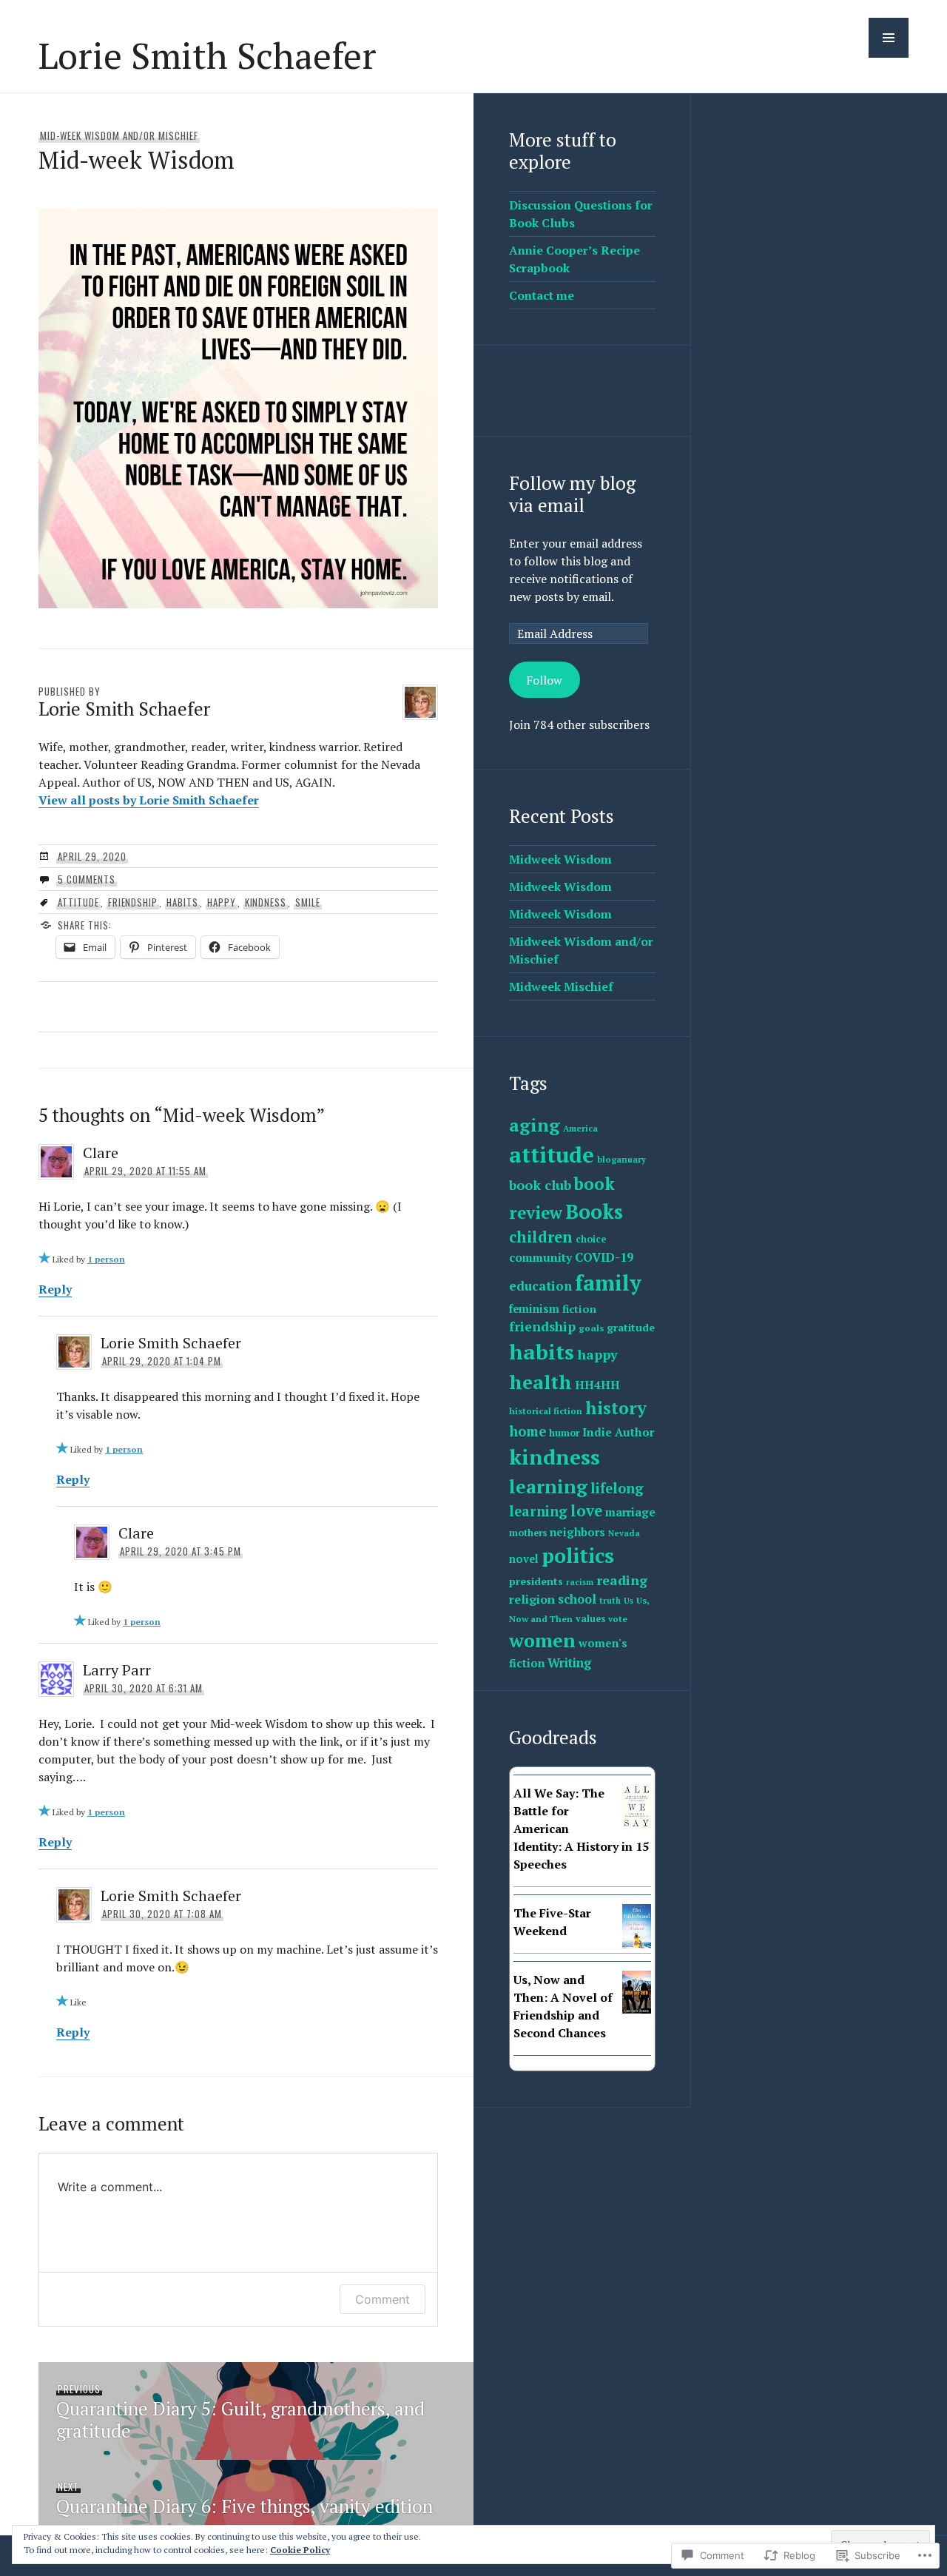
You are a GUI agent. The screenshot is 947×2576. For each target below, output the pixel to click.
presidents (536, 1581)
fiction (579, 1309)
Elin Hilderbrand (549, 1944)
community (540, 1257)
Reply (55, 1289)
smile (308, 902)
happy (222, 902)
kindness (266, 902)
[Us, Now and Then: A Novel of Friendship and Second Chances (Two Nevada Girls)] (637, 2009)
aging (535, 1125)
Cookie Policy (300, 2550)
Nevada (624, 1533)
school (577, 1599)
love (586, 1511)
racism (580, 1582)
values (590, 1619)
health (540, 1382)
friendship (133, 902)
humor (564, 1433)
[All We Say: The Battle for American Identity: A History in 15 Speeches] (637, 1824)
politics (578, 1556)
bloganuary (621, 1159)
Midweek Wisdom (560, 859)
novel (524, 1559)
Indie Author (618, 1432)
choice (591, 1239)
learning (548, 1486)
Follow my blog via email (572, 494)
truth (610, 1601)
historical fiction (546, 1411)
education (540, 1286)
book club (540, 1185)
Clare (101, 1153)
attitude (78, 902)
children (541, 1237)
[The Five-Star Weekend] (637, 1945)
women (542, 1640)
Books (594, 1211)
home (528, 1431)
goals (591, 1328)
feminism (534, 1309)
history (616, 1408)
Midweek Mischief (561, 986)
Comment (382, 2299)
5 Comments (87, 879)
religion (532, 1599)
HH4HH (597, 1385)
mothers (528, 1533)
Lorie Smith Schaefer (208, 55)
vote (618, 1619)
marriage (630, 1512)
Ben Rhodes (540, 1878)
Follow (544, 680)
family (608, 1282)
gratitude (631, 1327)
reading (622, 1580)
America (580, 1128)
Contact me (542, 295)
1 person (106, 1259)
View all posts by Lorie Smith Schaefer (149, 800)
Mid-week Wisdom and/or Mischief (119, 135)
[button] (889, 38)
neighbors (577, 1532)
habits (182, 902)
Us (628, 1601)
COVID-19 (604, 1257)
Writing (569, 1663)
